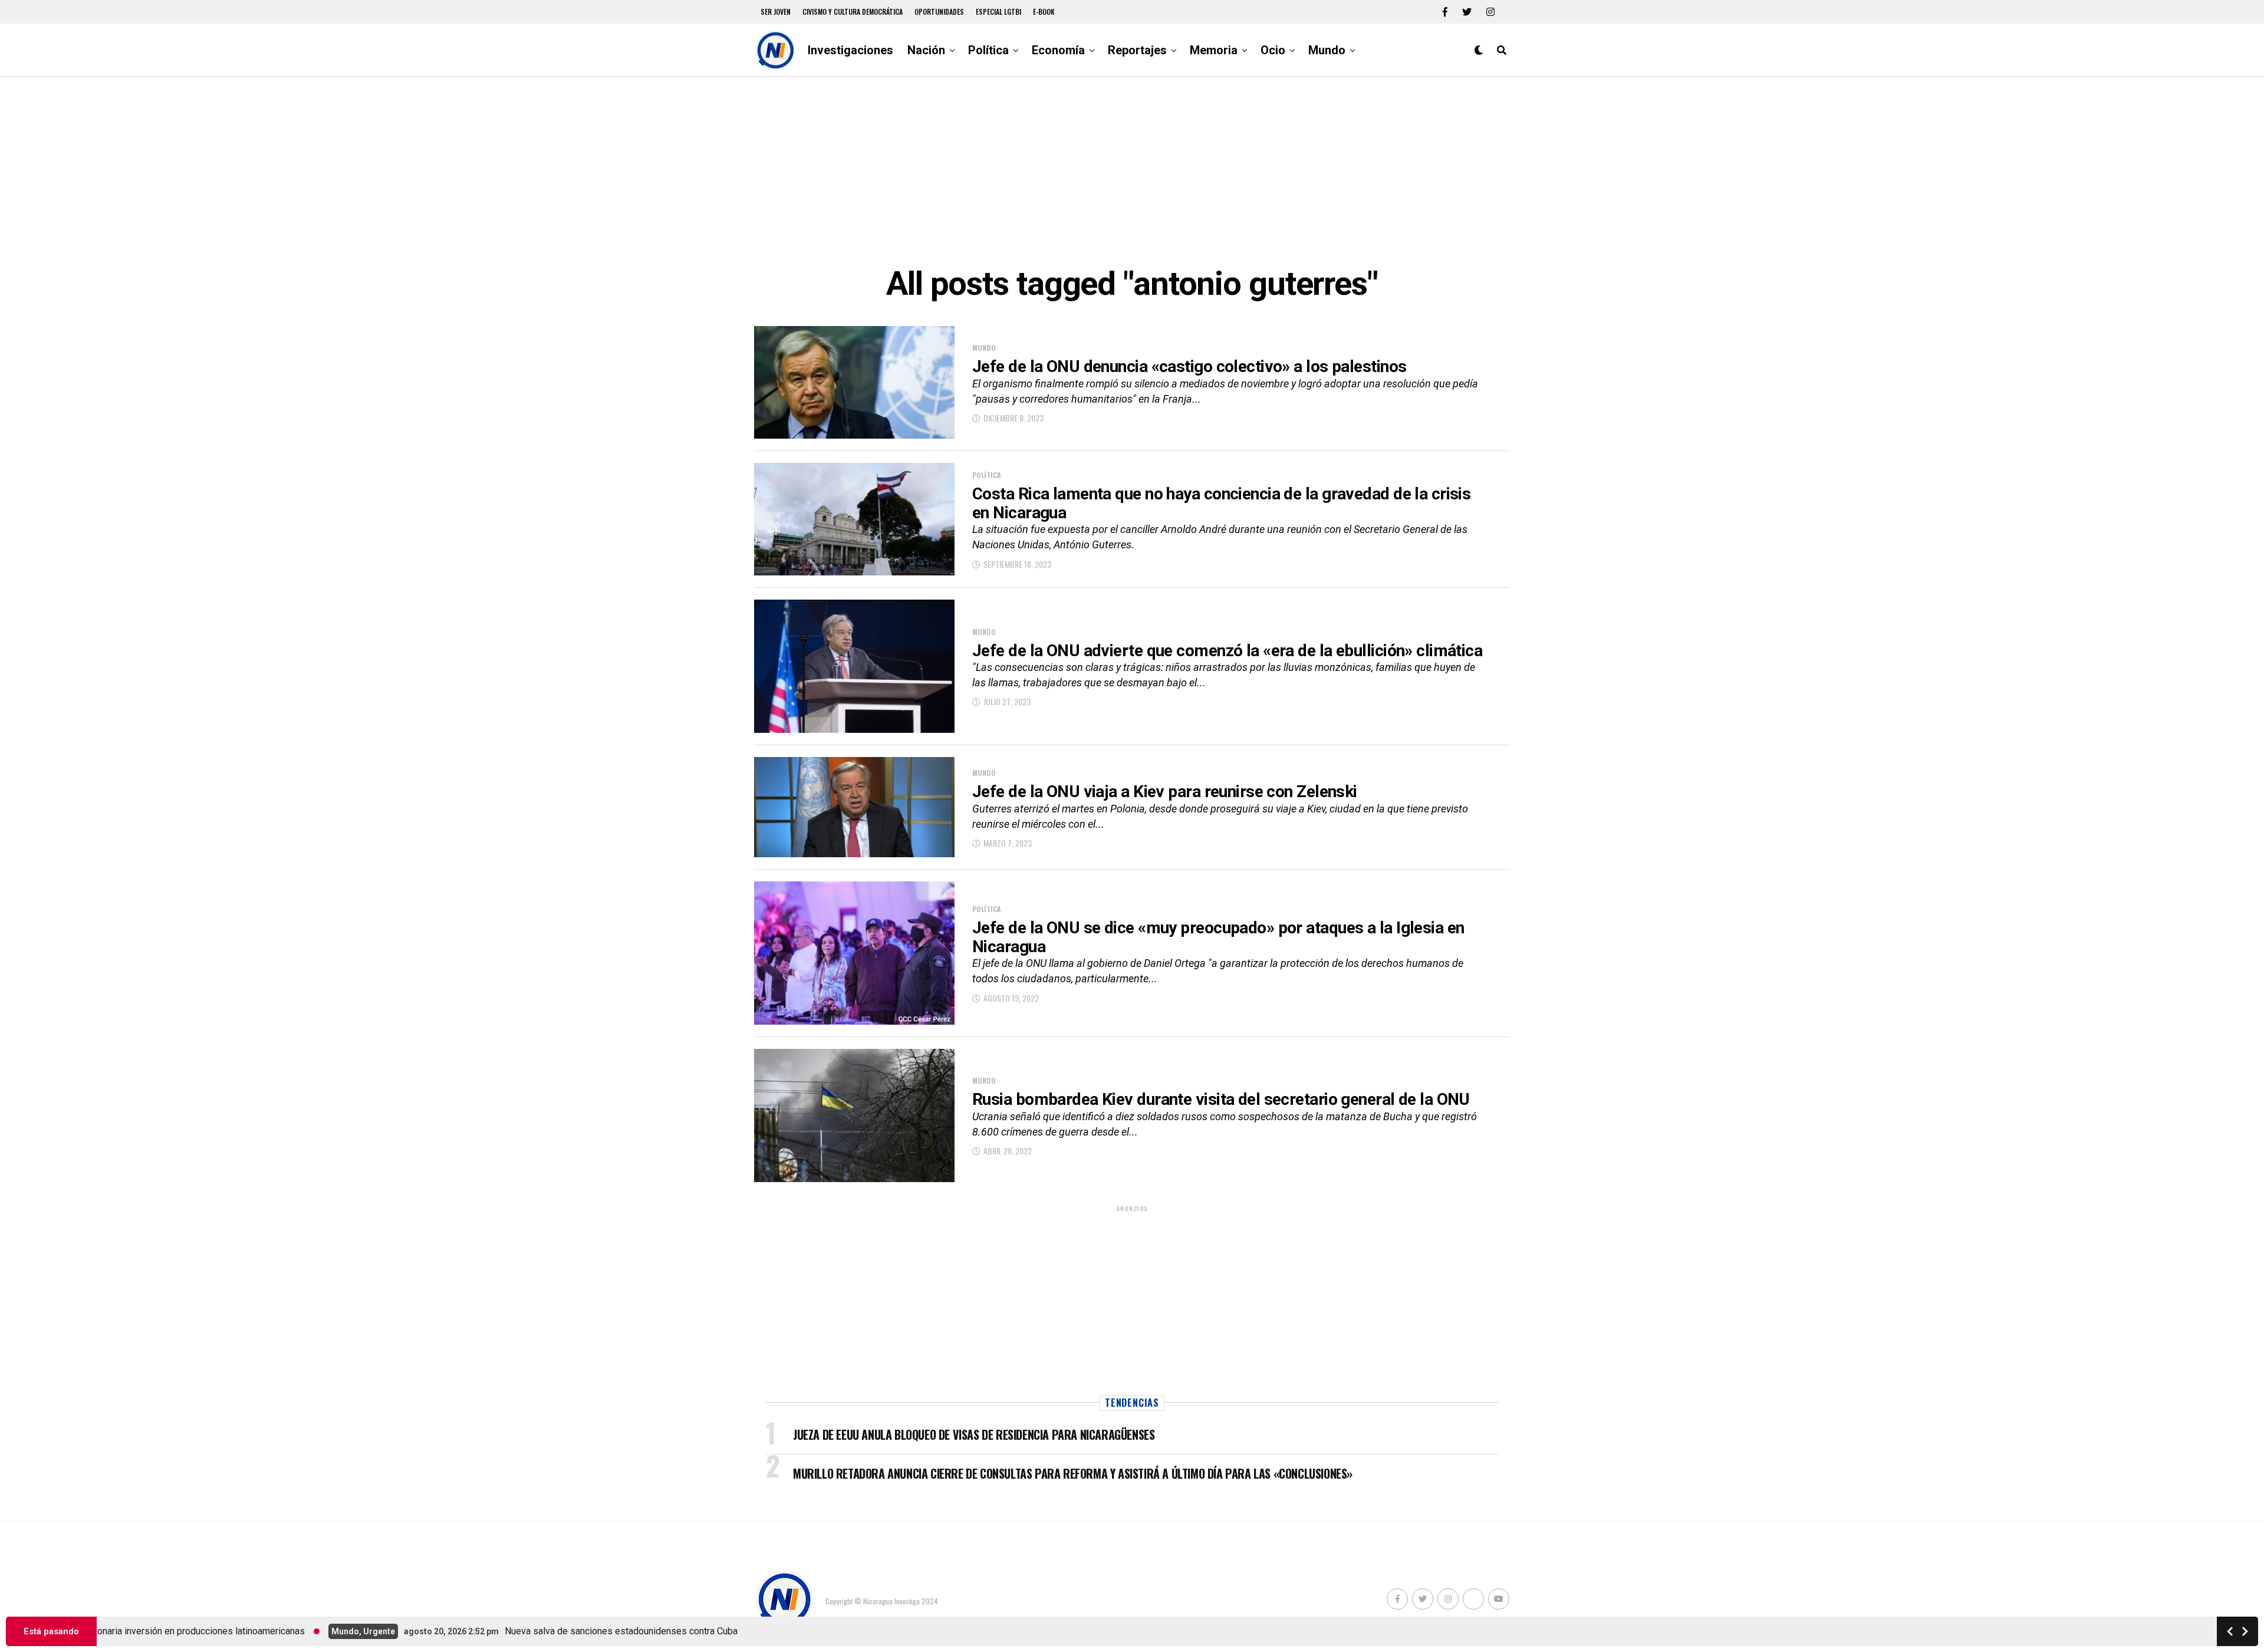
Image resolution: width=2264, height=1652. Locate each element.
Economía (1058, 50)
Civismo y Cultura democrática (853, 11)
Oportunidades (939, 11)
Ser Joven (776, 11)
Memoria (1214, 50)
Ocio (1273, 50)
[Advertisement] (1132, 171)
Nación (926, 50)
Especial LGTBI (998, 11)
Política (988, 50)
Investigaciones (850, 50)
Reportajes (1137, 50)
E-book (1044, 11)
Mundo (1327, 50)
